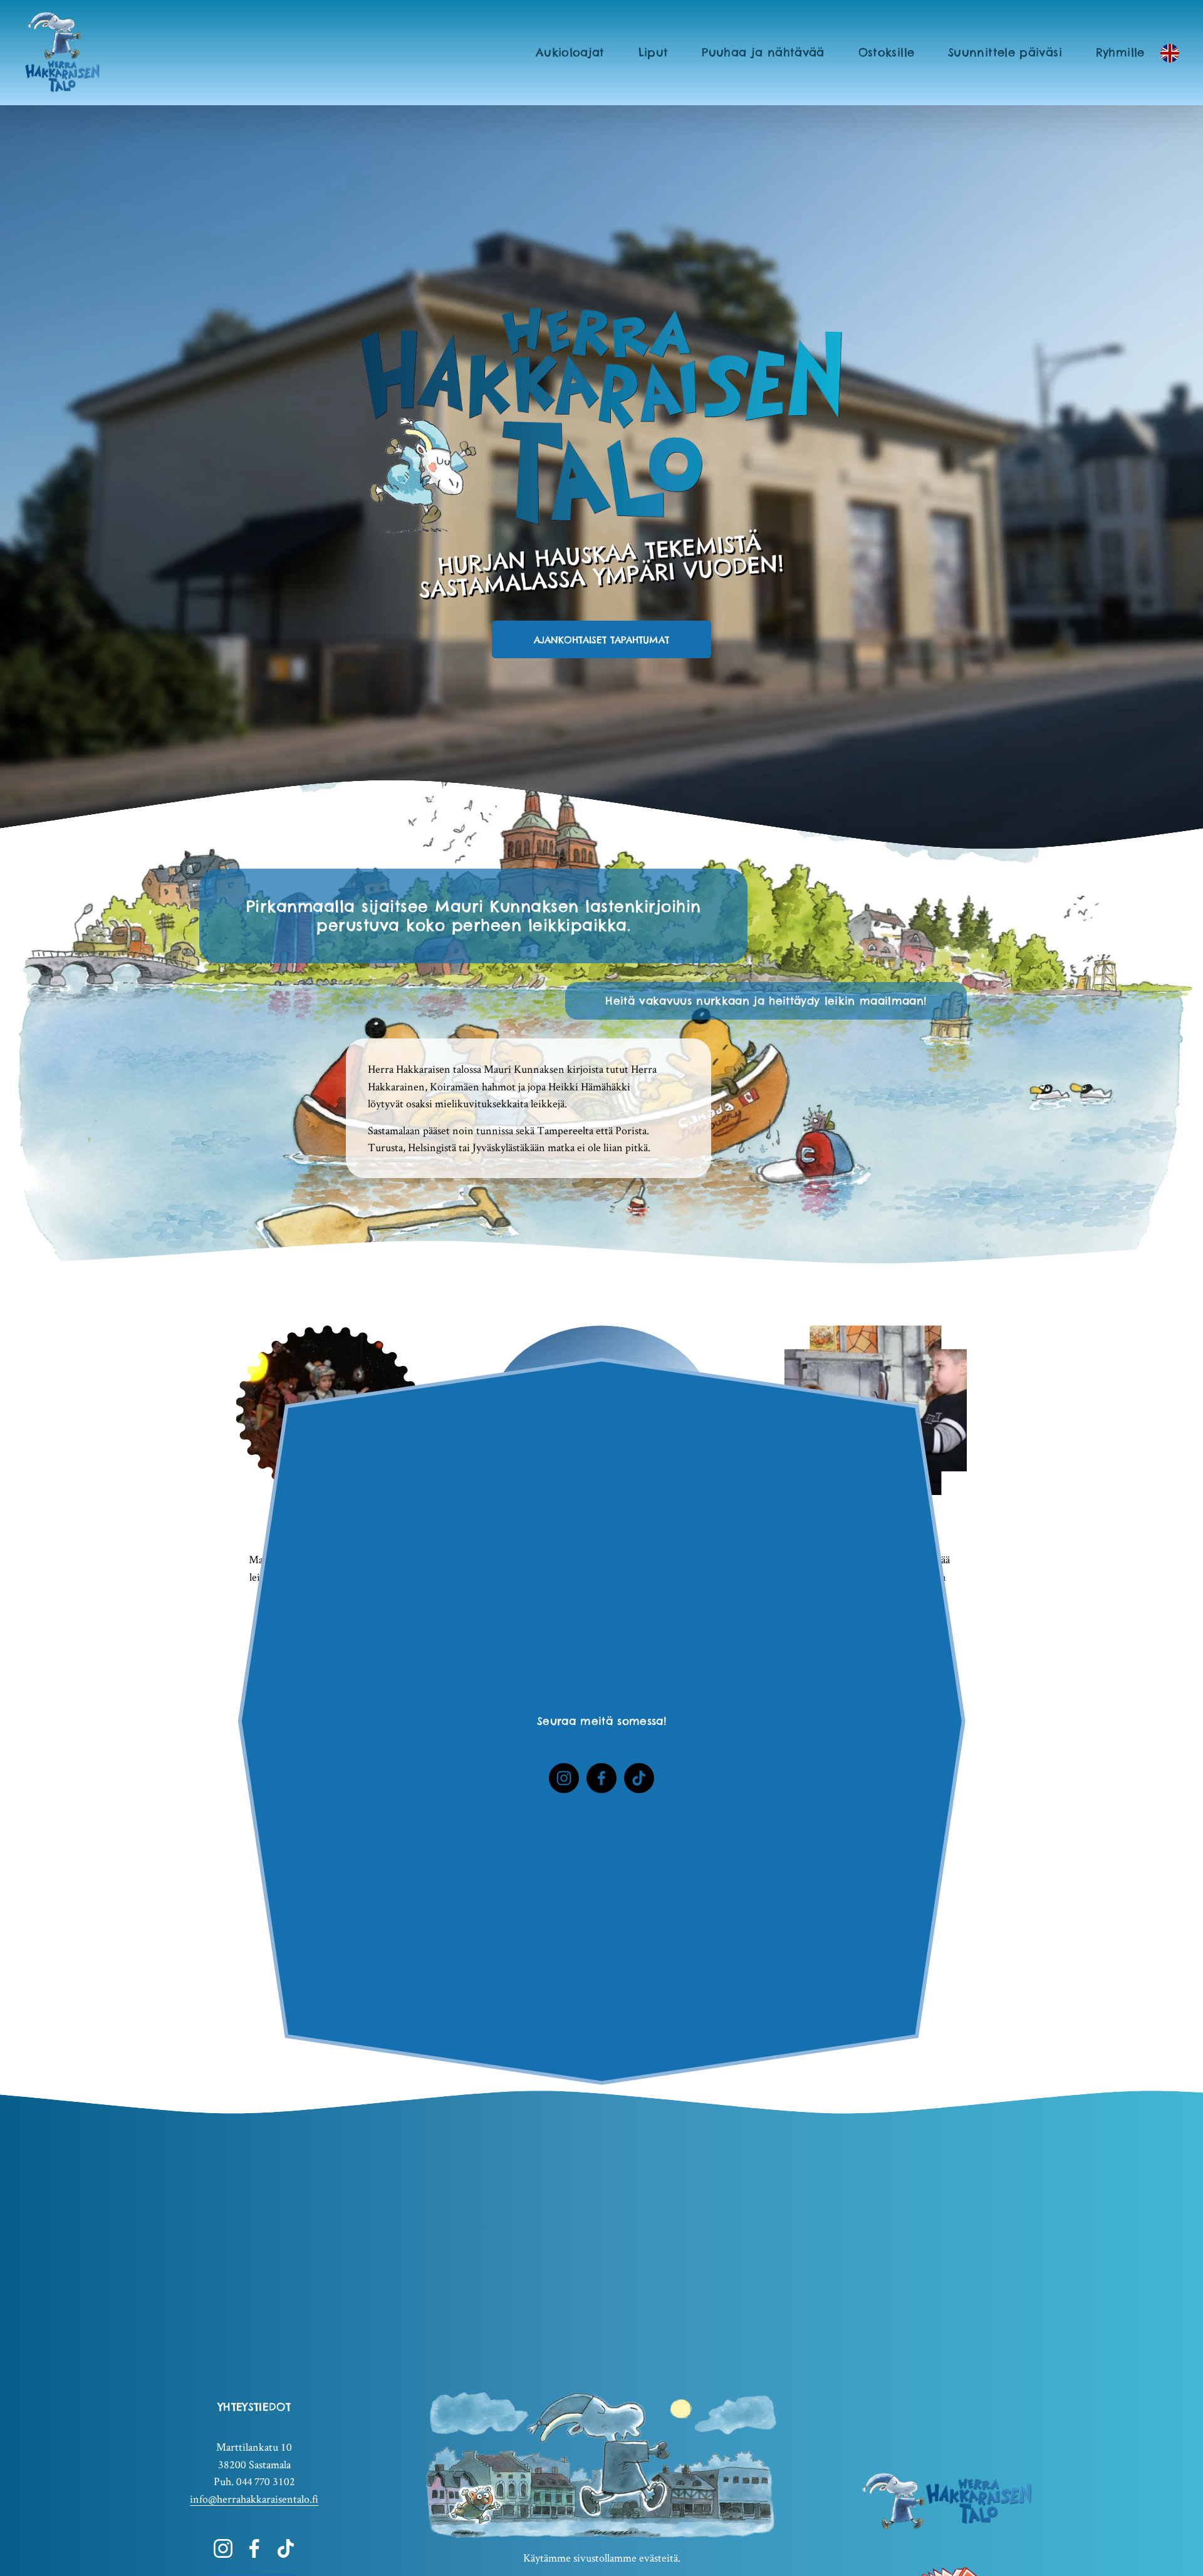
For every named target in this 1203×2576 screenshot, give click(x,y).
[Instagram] (564, 1778)
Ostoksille (887, 52)
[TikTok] (639, 1778)
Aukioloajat (570, 52)
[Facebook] (601, 1778)
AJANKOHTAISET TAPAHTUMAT (601, 640)
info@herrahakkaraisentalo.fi (254, 2499)
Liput (654, 52)
